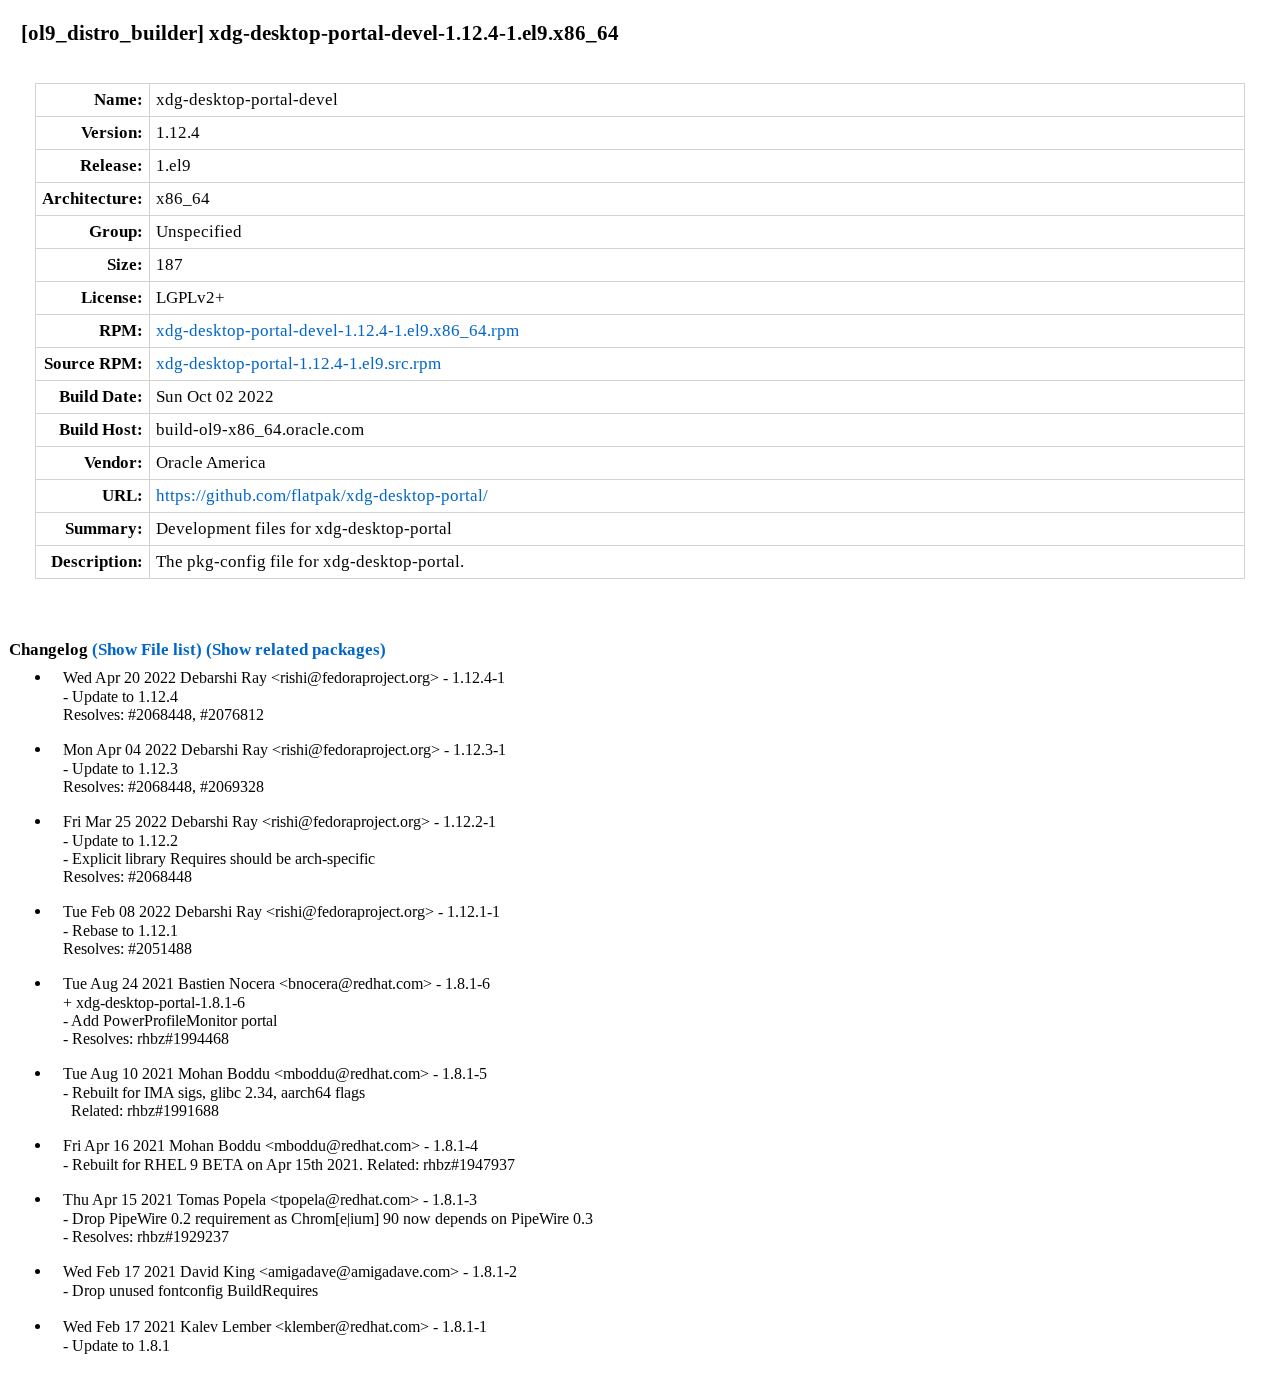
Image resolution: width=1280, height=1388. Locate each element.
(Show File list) (147, 649)
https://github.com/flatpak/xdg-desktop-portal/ (322, 495)
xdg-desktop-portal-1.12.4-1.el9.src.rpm (298, 363)
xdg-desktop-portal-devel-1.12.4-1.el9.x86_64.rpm (337, 330)
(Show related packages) (296, 649)
